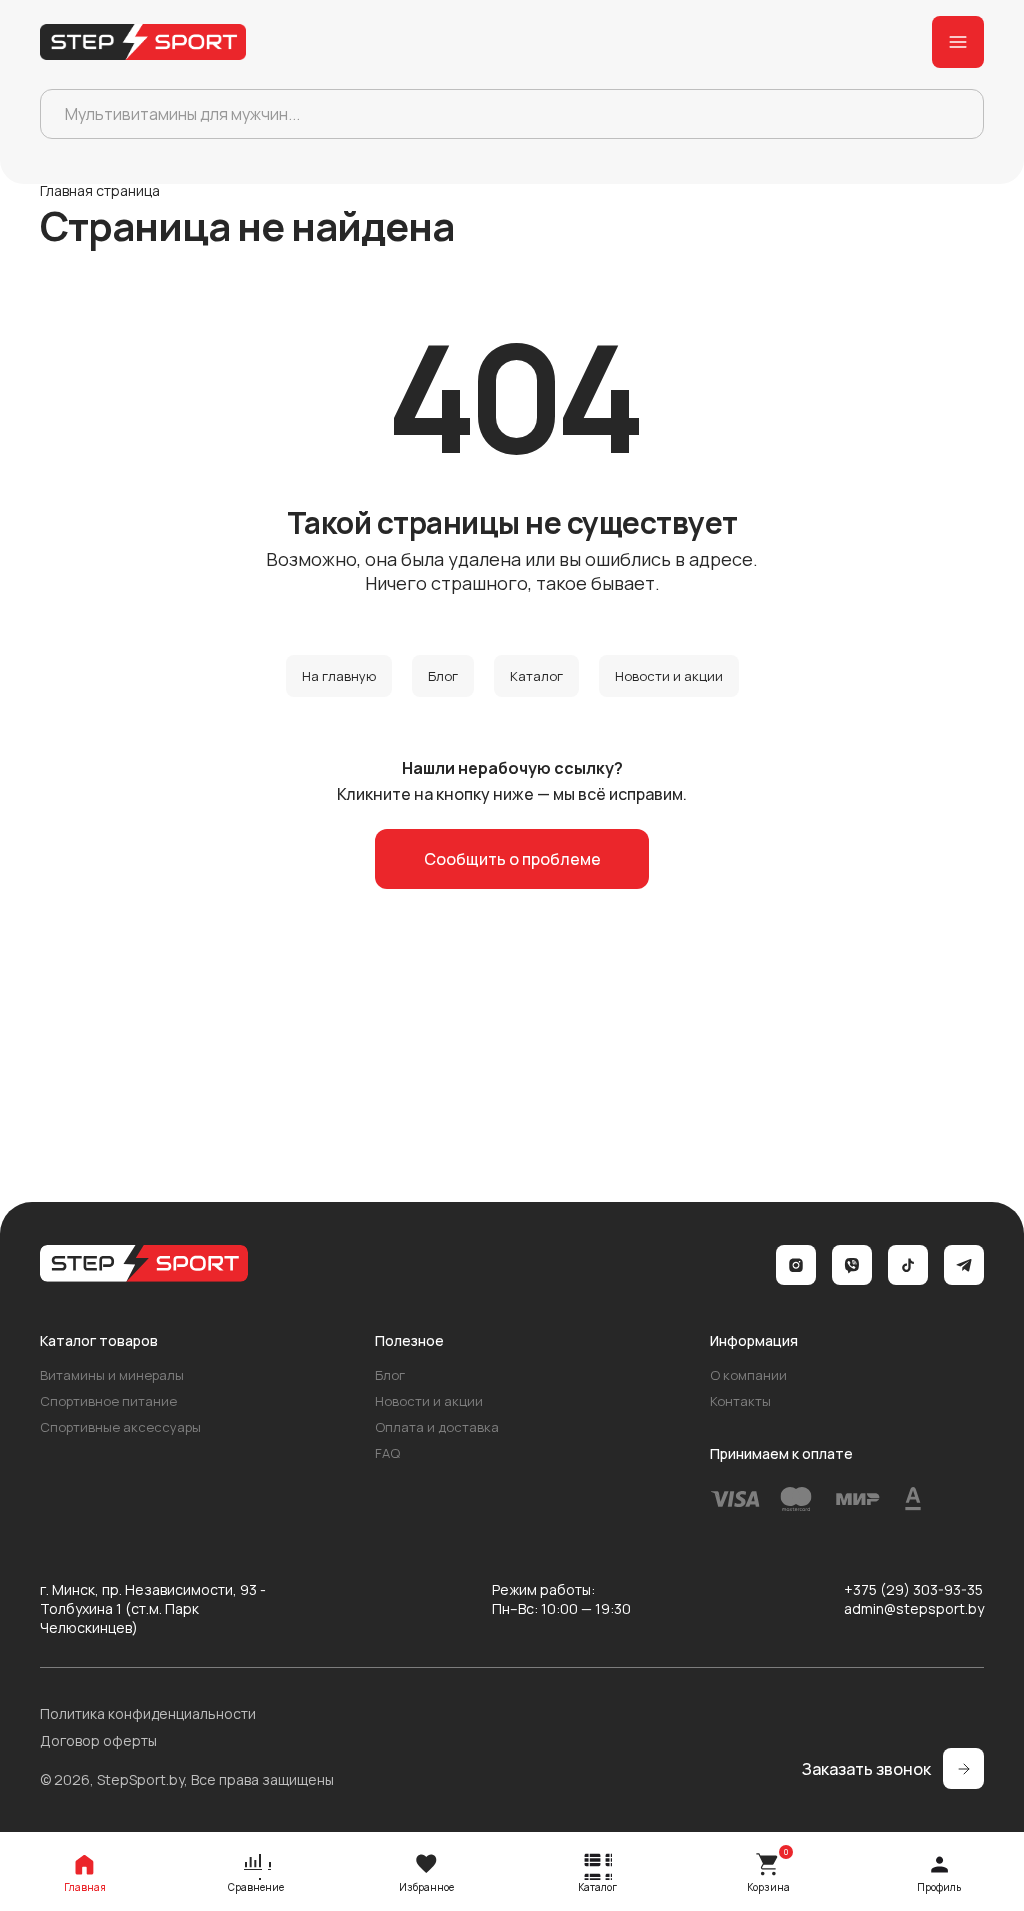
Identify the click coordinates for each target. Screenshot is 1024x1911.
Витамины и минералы (112, 1375)
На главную (339, 676)
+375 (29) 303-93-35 (913, 1589)
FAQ (387, 1453)
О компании (748, 1375)
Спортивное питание (108, 1401)
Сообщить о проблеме (512, 859)
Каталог (536, 676)
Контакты (740, 1401)
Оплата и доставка (437, 1427)
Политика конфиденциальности (148, 1713)
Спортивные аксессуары (120, 1427)
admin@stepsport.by (914, 1608)
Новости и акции (669, 676)
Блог (443, 676)
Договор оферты (98, 1740)
